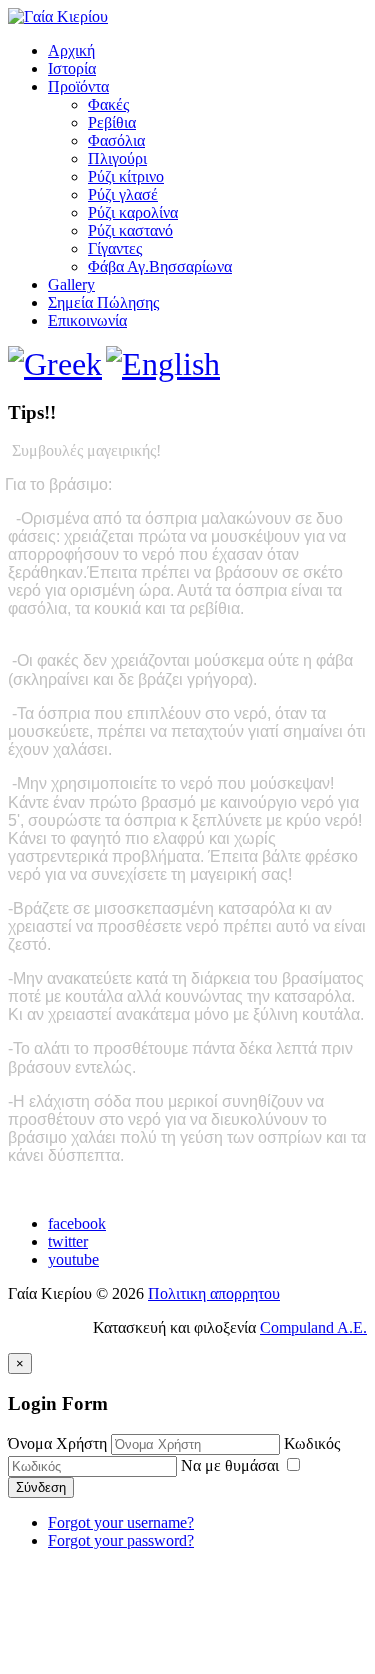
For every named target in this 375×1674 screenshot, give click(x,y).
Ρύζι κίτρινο (126, 176)
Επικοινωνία (87, 320)
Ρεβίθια (112, 122)
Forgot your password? (121, 1540)
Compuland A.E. (313, 1327)
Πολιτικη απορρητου (214, 1293)
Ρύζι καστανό (130, 230)
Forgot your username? (121, 1522)
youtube (73, 1259)
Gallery (71, 284)
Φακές (108, 104)
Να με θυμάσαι (232, 1465)
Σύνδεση (41, 1487)
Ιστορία (72, 68)
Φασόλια (116, 140)
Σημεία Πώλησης (103, 302)
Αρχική (71, 50)
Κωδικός (312, 1443)
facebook (77, 1223)
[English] (163, 364)
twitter (68, 1241)
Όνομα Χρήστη (57, 1443)
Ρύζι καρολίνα (133, 212)
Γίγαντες (115, 248)
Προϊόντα (78, 86)
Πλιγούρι (117, 158)
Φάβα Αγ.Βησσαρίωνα (160, 266)
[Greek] (55, 364)
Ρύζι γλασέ (123, 194)
